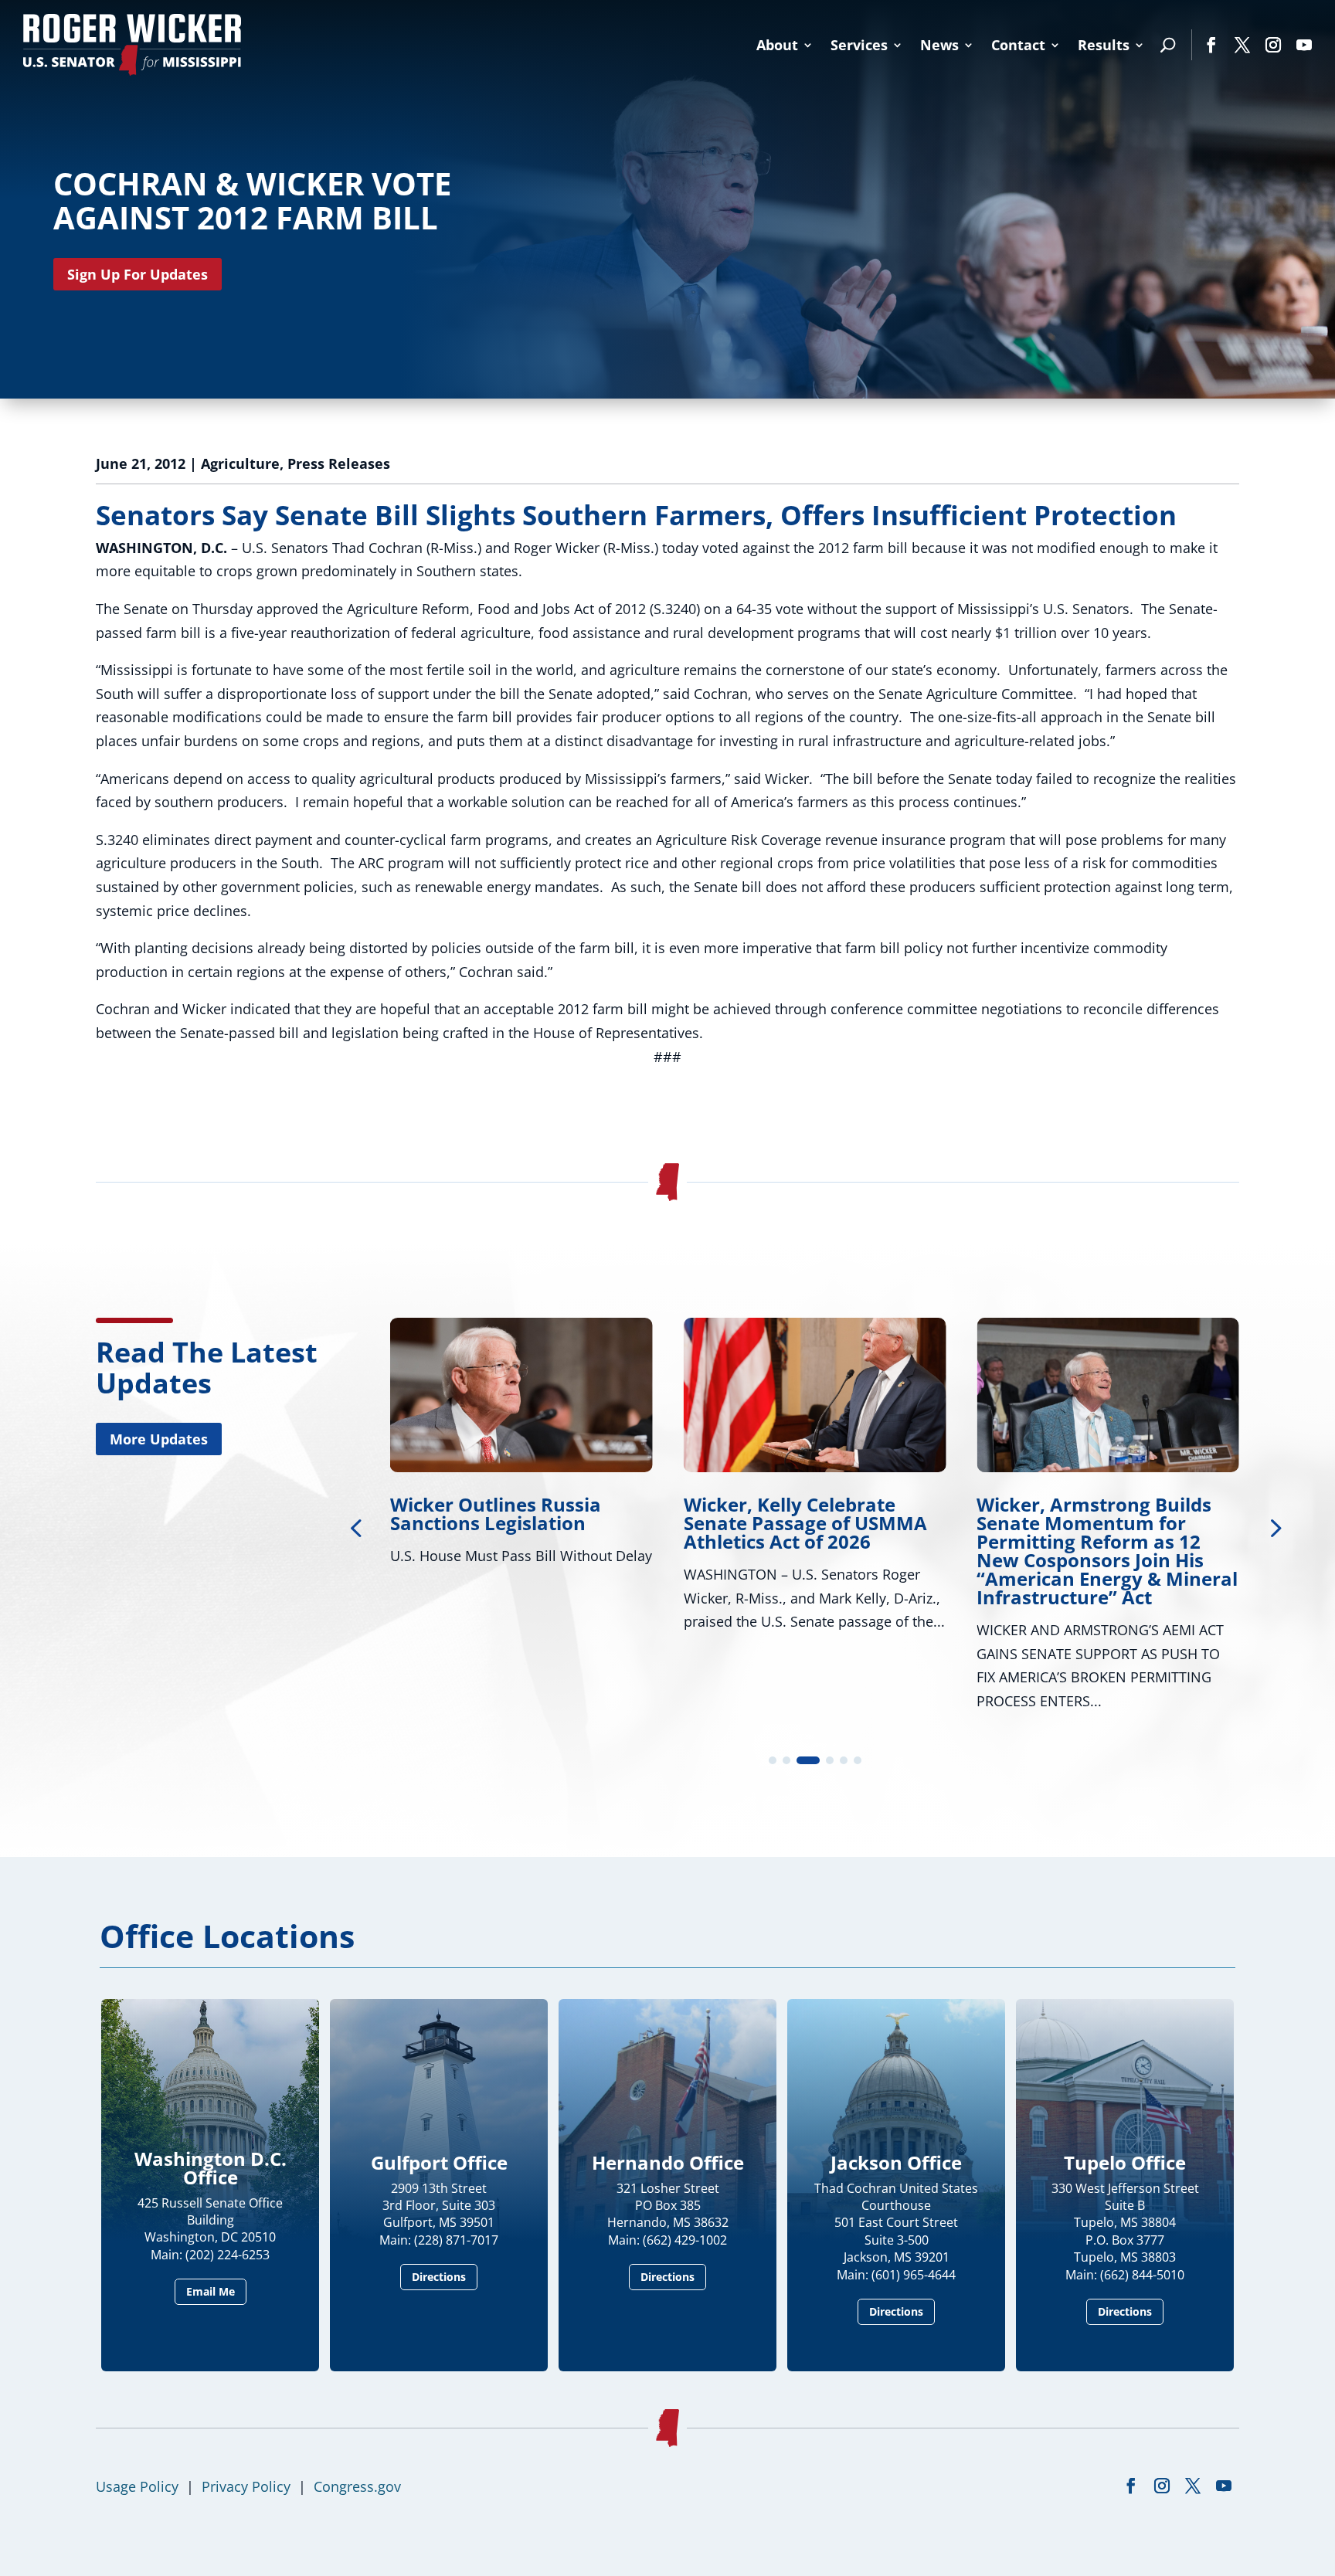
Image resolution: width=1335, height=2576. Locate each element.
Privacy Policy (246, 2486)
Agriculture (240, 463)
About (777, 45)
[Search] (1168, 45)
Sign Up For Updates (138, 274)
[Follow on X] (1242, 45)
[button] (1274, 1527)
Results (1104, 45)
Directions (439, 2277)
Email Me (211, 2291)
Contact (1018, 45)
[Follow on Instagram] (1273, 45)
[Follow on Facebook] (1211, 45)
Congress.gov (357, 2486)
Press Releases (339, 463)
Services (859, 45)
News (939, 45)
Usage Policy (137, 2486)
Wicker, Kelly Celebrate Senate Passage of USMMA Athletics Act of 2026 (805, 1523)
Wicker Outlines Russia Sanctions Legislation (496, 1514)
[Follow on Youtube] (1304, 45)
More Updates (159, 1439)
